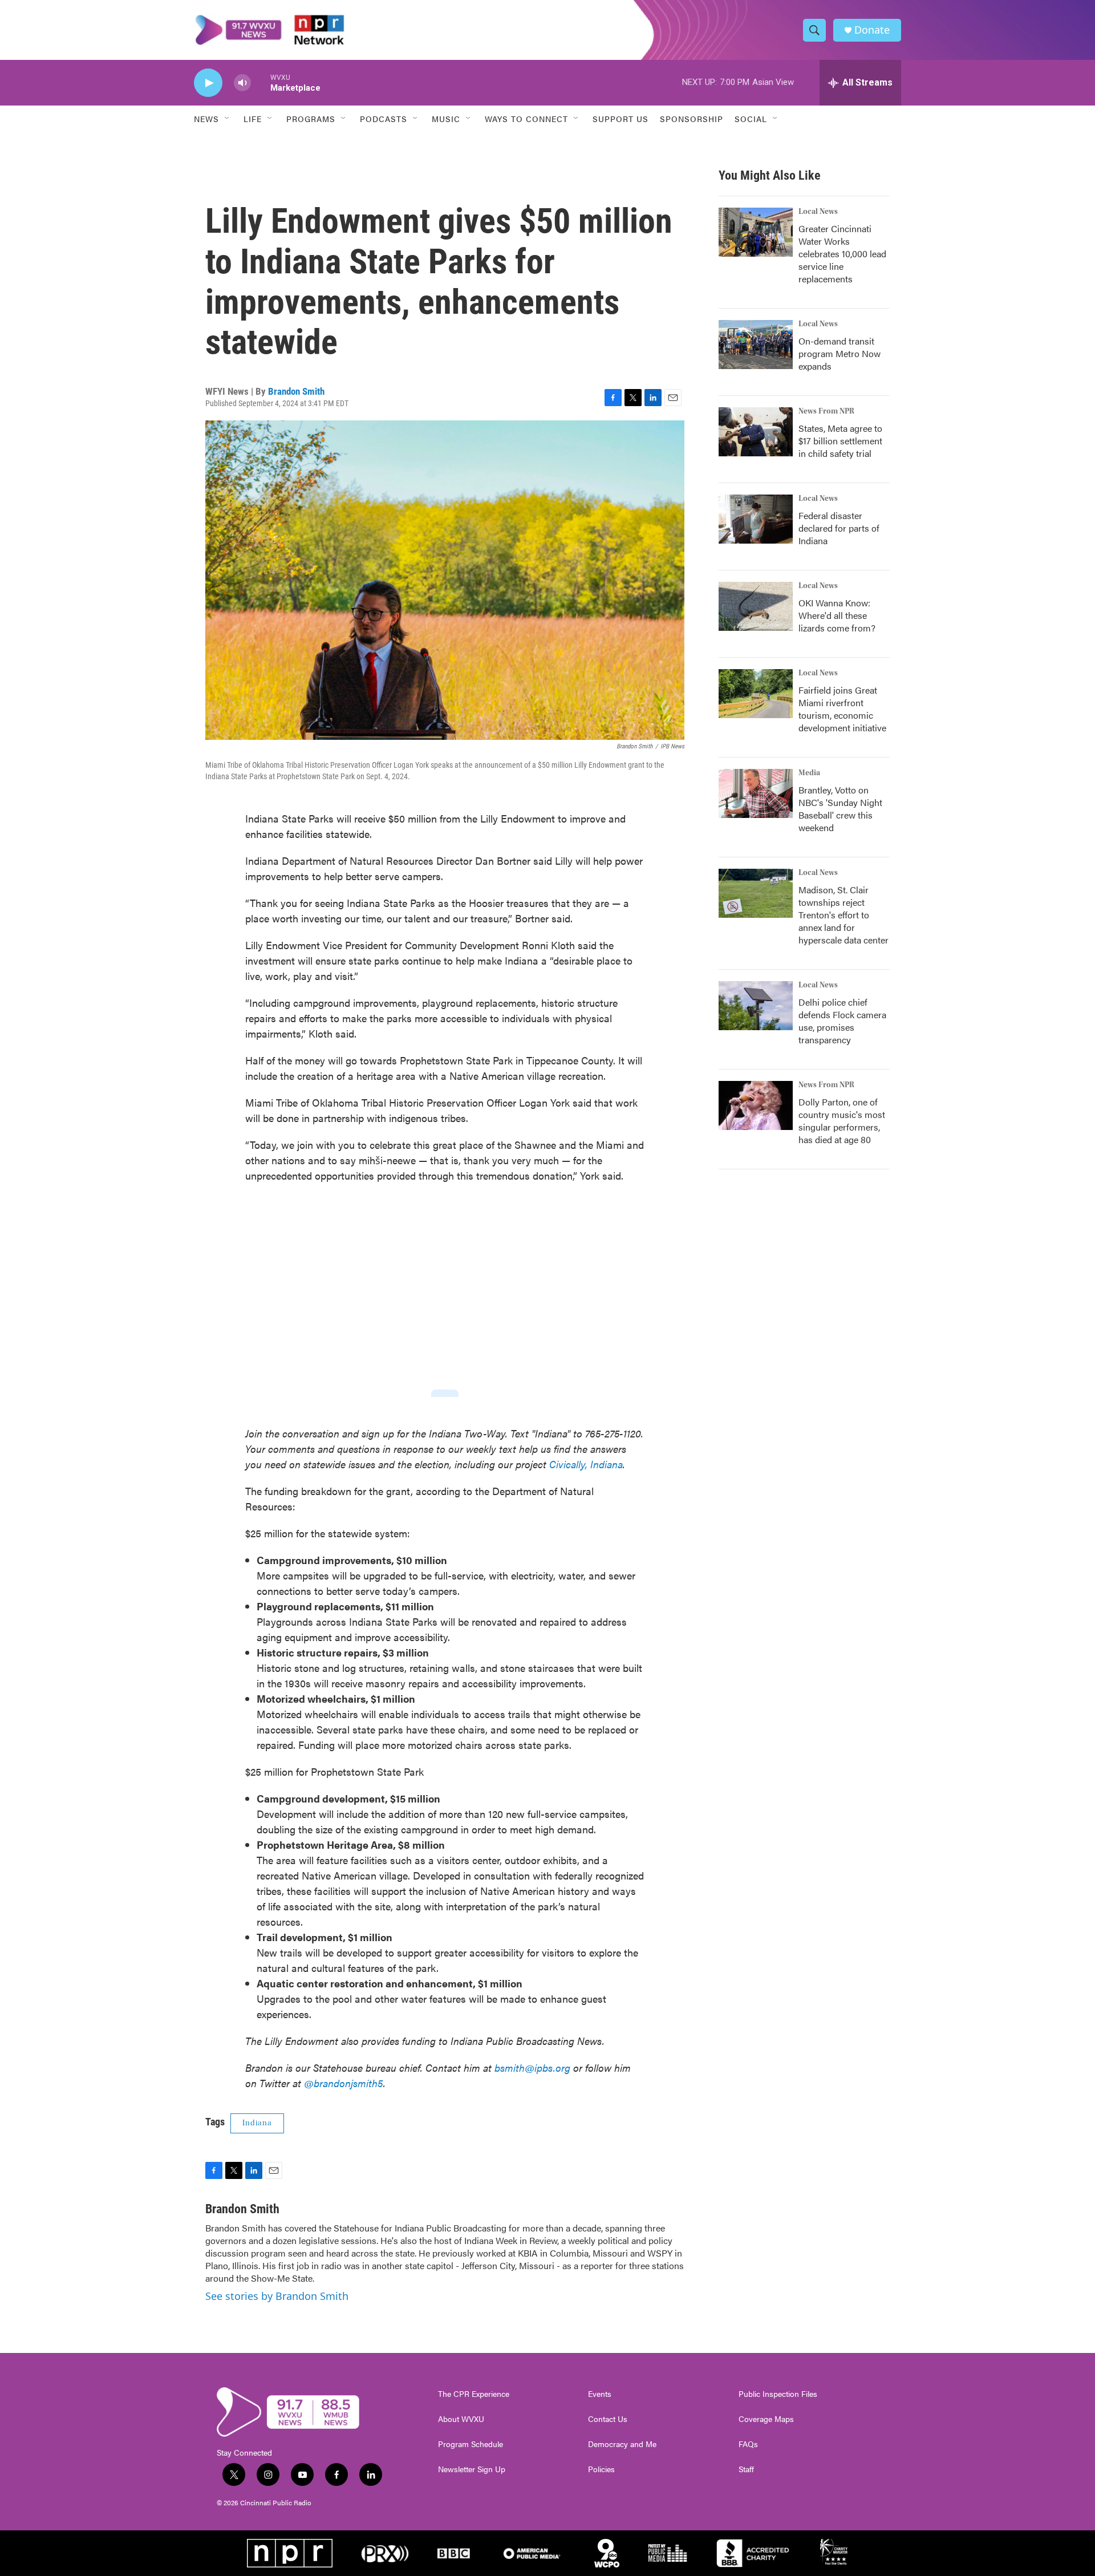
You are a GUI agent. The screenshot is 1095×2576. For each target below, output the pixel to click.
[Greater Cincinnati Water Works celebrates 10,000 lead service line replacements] (756, 232)
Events (600, 2394)
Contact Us (608, 2419)
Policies (601, 2469)
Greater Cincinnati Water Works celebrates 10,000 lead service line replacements (842, 254)
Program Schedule (471, 2444)
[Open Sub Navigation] (228, 119)
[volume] (242, 83)
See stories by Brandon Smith (277, 2296)
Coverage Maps (766, 2419)
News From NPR (826, 411)
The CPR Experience (474, 2394)
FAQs (748, 2444)
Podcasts (384, 119)
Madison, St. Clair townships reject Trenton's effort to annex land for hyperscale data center (843, 915)
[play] (208, 83)
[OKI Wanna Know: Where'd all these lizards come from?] (756, 606)
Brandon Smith (296, 391)
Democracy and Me (622, 2444)
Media (809, 773)
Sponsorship (692, 119)
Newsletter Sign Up (472, 2469)
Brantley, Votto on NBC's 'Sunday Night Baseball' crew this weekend (840, 809)
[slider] (261, 82)
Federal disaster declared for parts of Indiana (839, 528)
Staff (746, 2469)
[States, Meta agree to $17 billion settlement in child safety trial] (756, 432)
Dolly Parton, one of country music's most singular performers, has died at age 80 (842, 1121)
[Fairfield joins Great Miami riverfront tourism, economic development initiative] (756, 694)
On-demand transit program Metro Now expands (839, 353)
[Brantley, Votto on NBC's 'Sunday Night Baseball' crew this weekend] (756, 793)
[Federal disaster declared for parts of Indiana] (756, 519)
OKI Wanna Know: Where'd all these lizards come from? (837, 615)
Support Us (620, 119)
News (206, 119)
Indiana (257, 2123)
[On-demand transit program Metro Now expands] (756, 345)
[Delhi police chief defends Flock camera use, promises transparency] (756, 1006)
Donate (872, 30)
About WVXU (461, 2419)
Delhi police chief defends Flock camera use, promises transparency (842, 1021)
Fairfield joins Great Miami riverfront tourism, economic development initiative (842, 709)
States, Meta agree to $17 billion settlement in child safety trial (840, 441)
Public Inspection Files (778, 2394)
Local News (818, 212)
